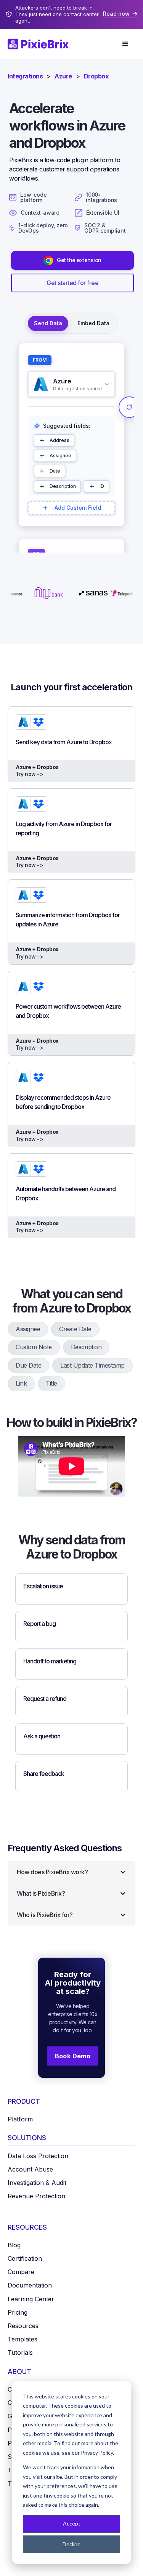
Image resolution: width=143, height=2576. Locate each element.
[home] (42, 44)
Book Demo (73, 2056)
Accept (72, 2523)
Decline (71, 2544)
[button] (125, 44)
